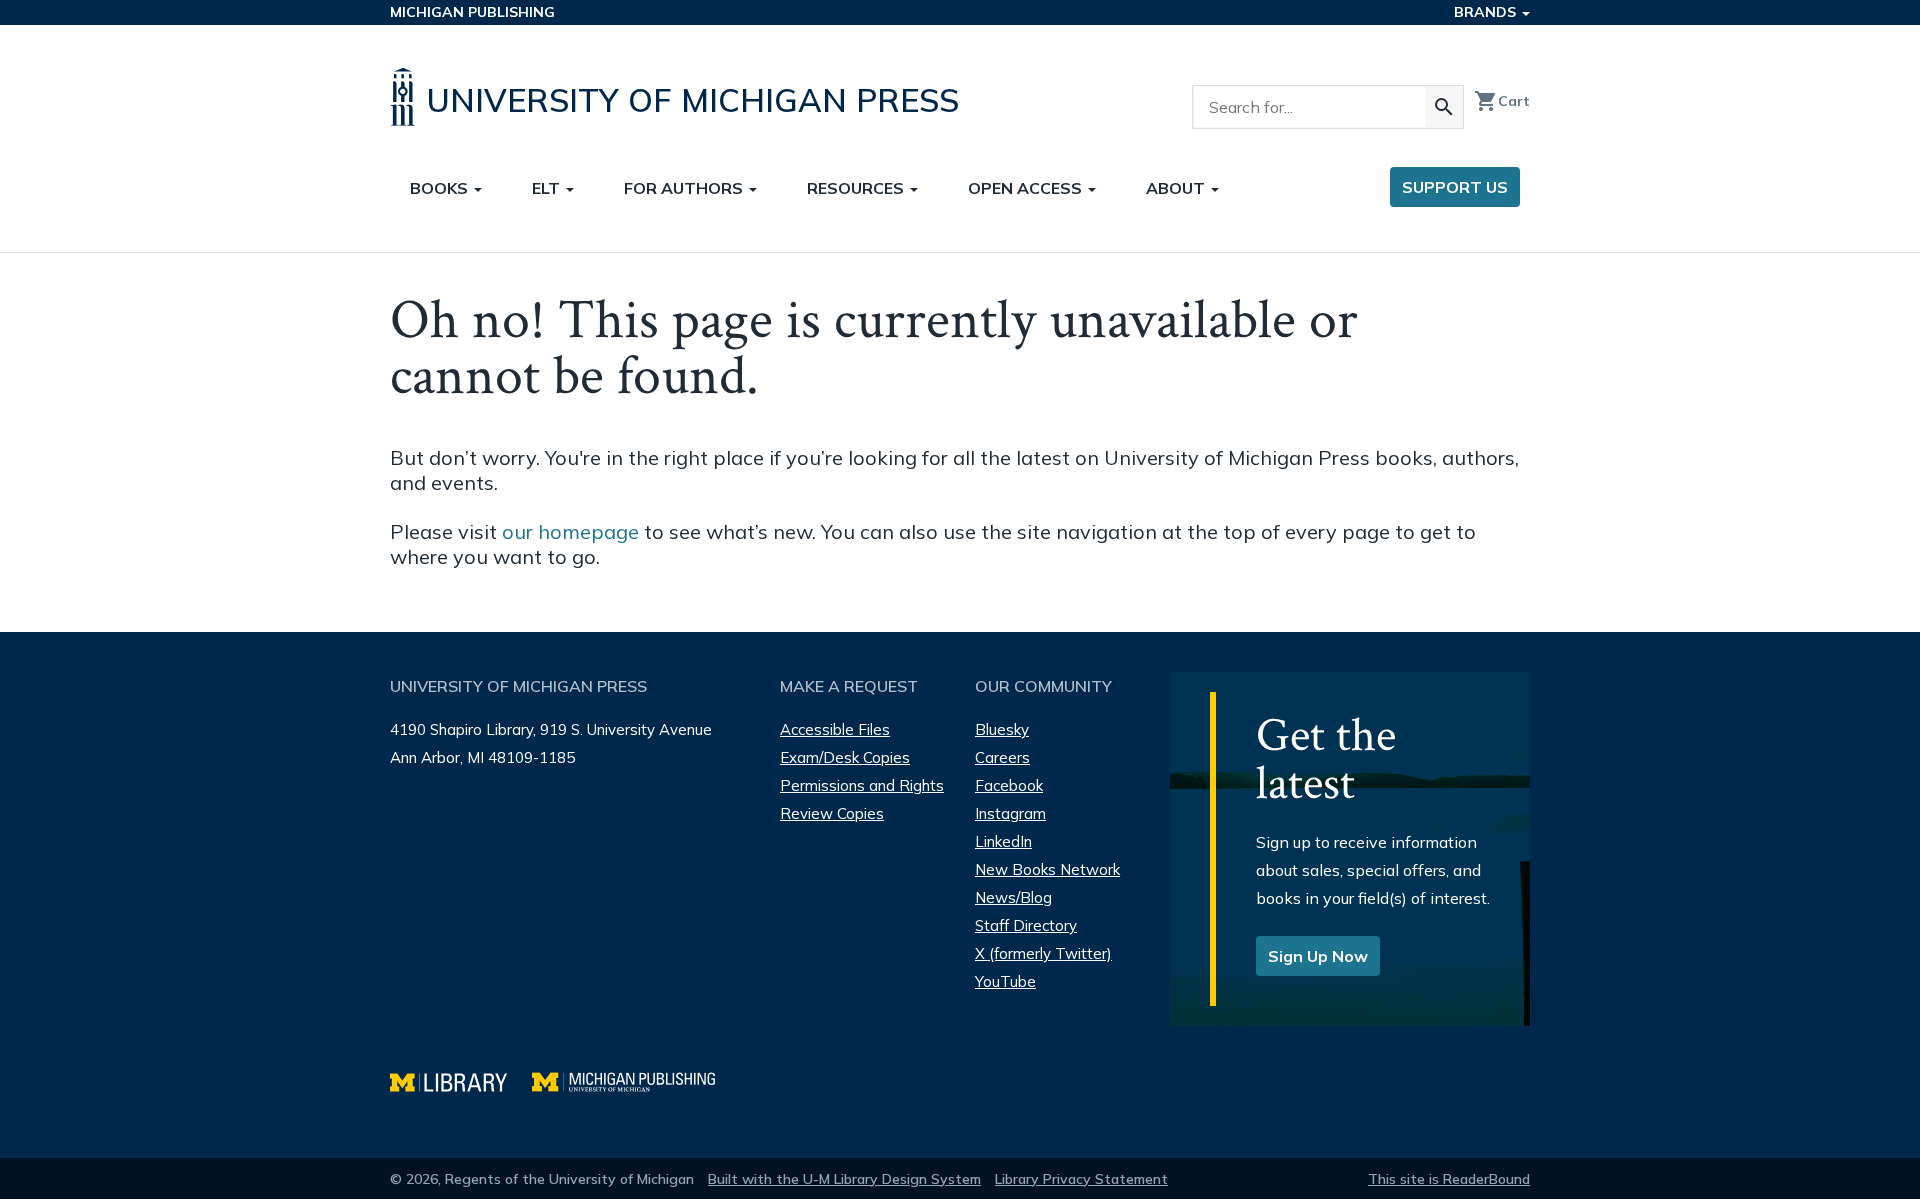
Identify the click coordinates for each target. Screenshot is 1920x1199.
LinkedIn (1003, 841)
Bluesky (1002, 729)
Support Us (1455, 187)
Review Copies (832, 813)
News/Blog (1013, 897)
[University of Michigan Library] (461, 1079)
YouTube (1005, 981)
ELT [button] (548, 188)
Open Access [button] (1027, 188)
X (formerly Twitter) (1043, 953)
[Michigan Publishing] (633, 1079)
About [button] (1177, 188)
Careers (1002, 757)
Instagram (1010, 813)
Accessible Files (835, 729)
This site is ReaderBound (1449, 1179)
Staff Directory (1026, 925)
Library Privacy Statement (1081, 1179)
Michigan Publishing (472, 12)
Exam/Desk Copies (845, 757)
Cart (1502, 101)
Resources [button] (857, 188)
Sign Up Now (1318, 956)
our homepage (570, 531)
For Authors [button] (685, 188)
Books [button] (441, 188)
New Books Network (1047, 869)
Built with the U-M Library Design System (844, 1179)
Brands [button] (1487, 12)
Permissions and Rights (862, 785)
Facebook (1009, 785)
